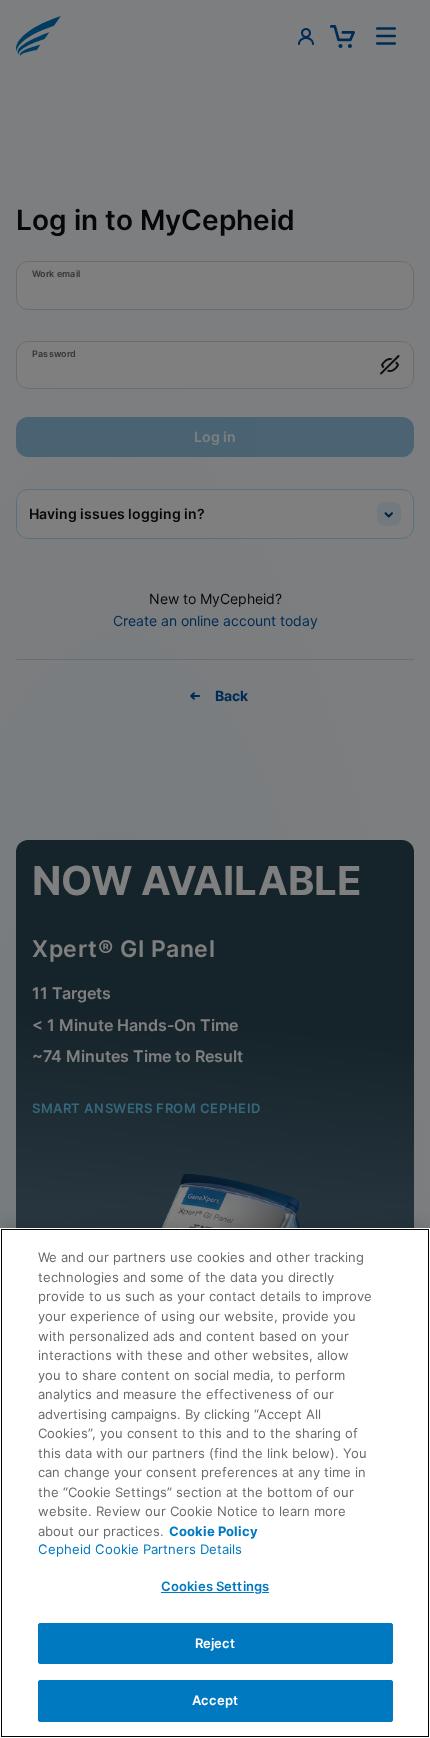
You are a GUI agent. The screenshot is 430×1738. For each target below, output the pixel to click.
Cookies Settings (215, 1586)
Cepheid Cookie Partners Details (140, 1549)
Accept (215, 1700)
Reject (215, 1643)
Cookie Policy (213, 1531)
